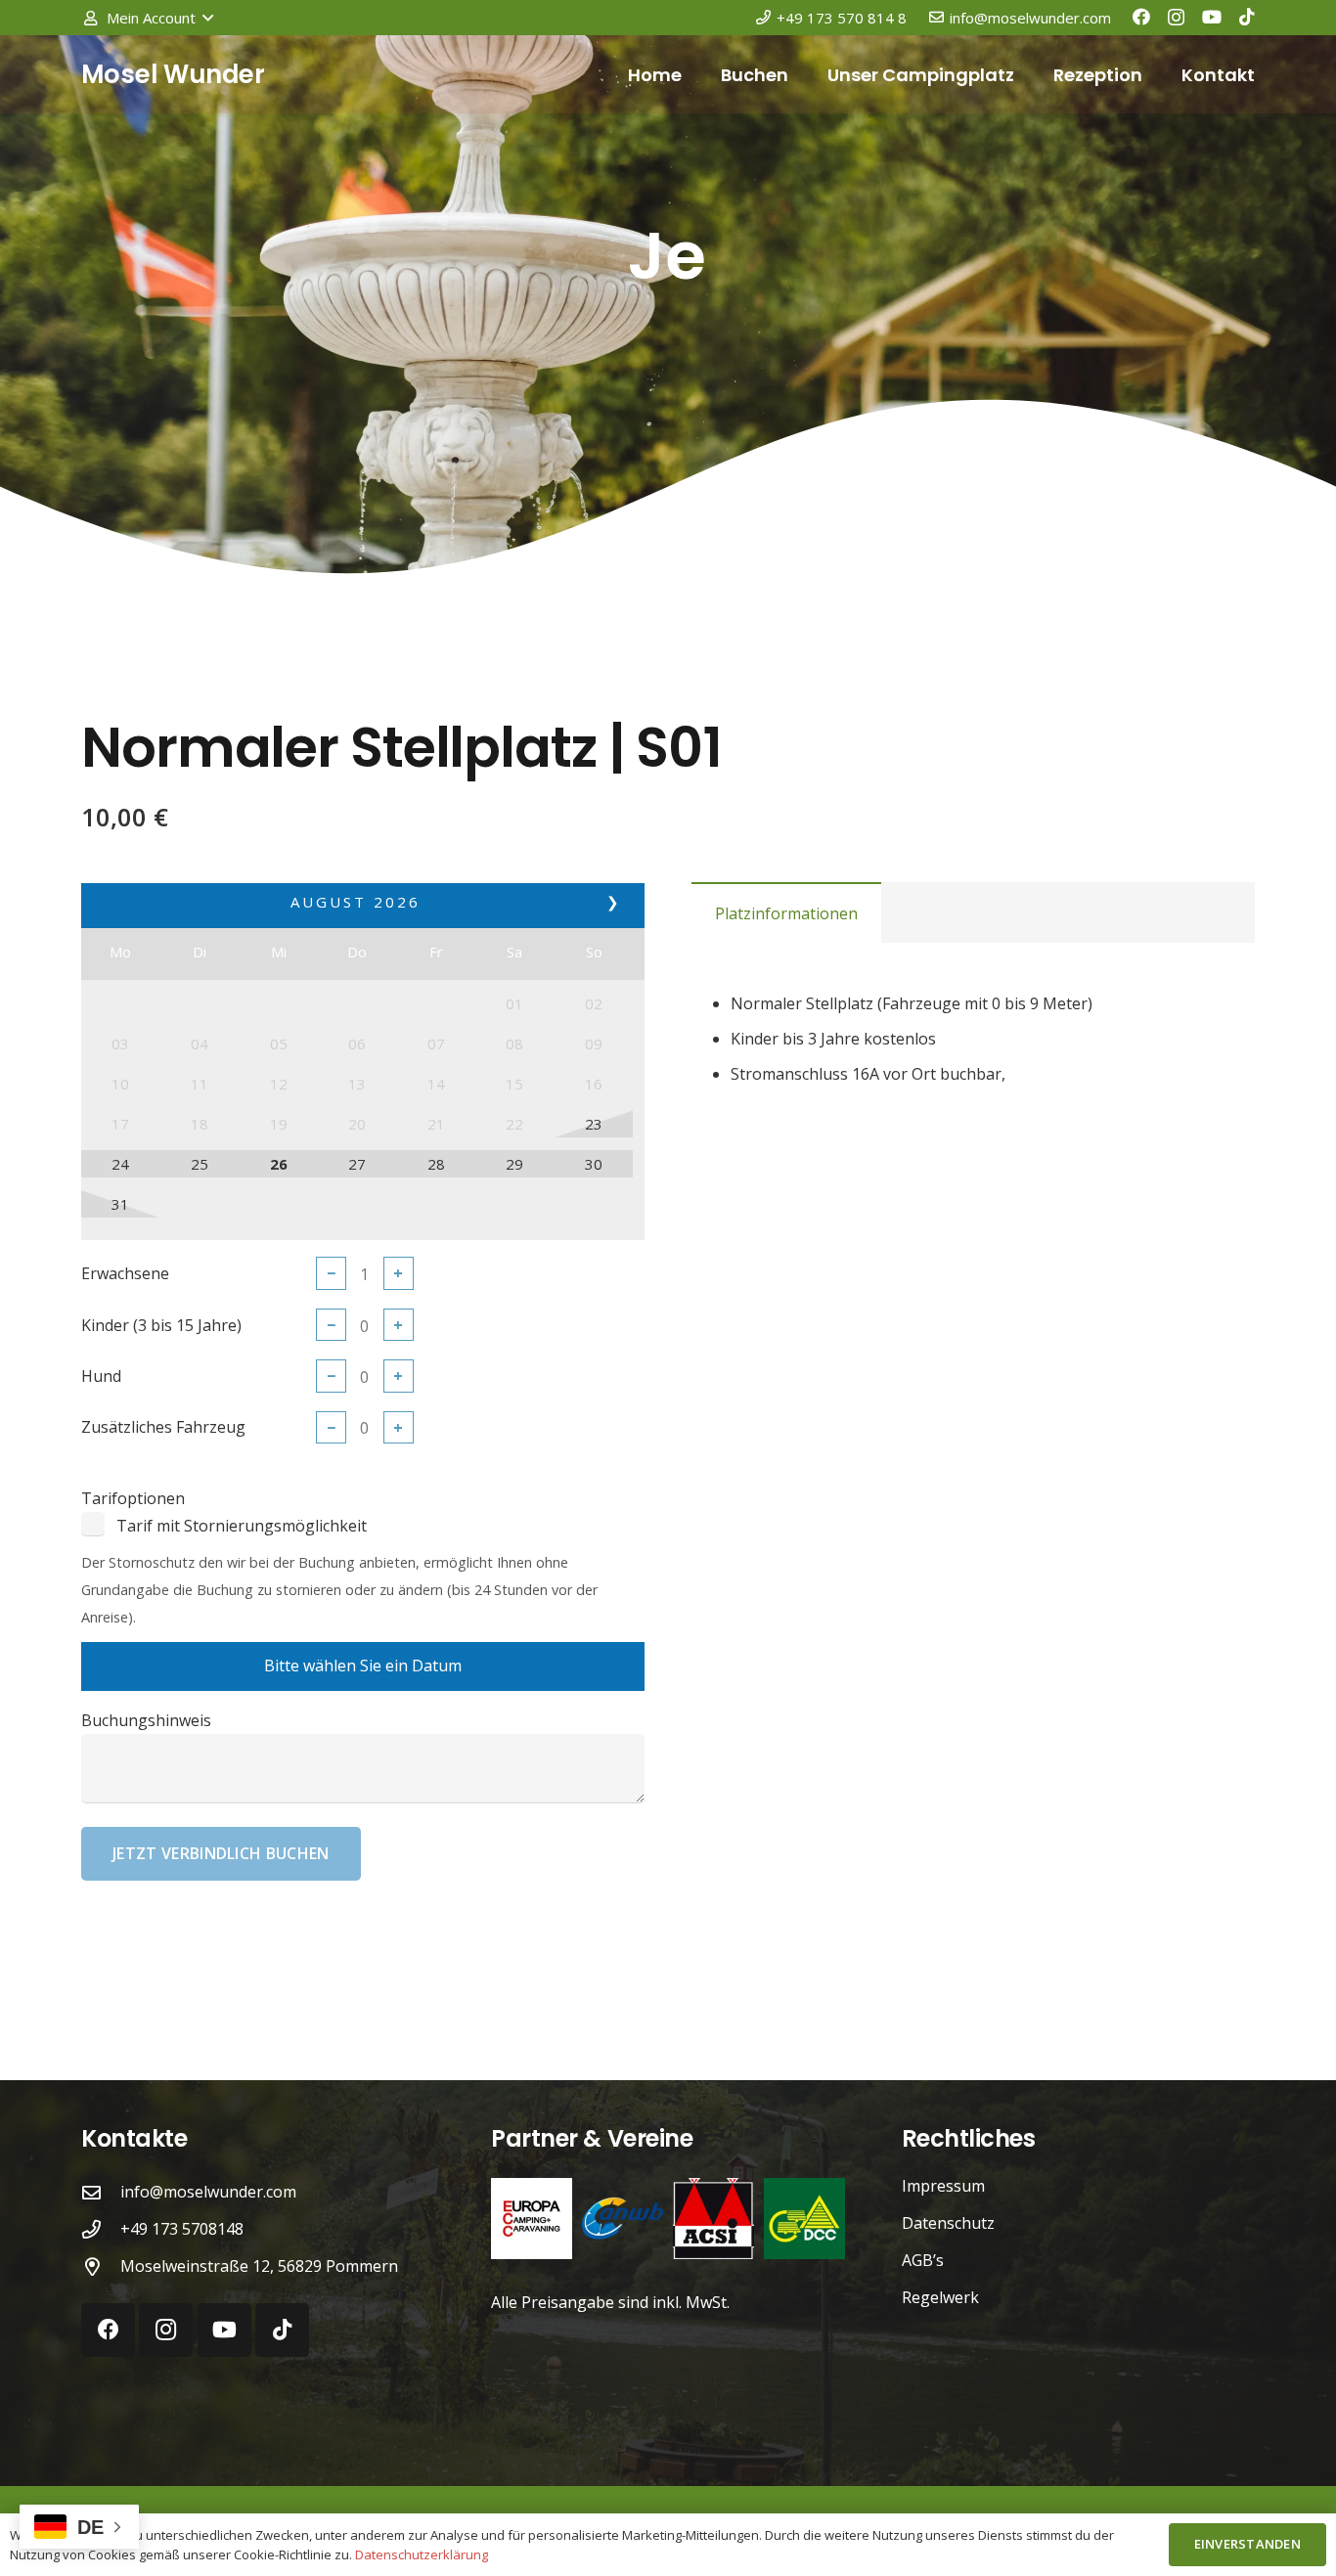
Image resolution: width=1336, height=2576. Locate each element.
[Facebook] (1141, 17)
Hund (101, 1376)
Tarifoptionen (133, 1498)
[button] (147, 18)
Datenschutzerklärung (422, 2554)
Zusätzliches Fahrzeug (163, 1427)
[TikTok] (1247, 17)
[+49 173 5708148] (101, 2229)
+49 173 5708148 (182, 2229)
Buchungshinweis (146, 1720)
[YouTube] (1212, 17)
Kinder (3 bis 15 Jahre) (161, 1325)
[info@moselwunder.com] (101, 2192)
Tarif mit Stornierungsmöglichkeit (242, 1526)
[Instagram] (1176, 18)
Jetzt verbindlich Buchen (221, 1853)
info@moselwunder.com (208, 2192)
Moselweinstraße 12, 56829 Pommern (259, 2266)
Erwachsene (125, 1273)
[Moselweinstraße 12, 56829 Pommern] (101, 2266)
